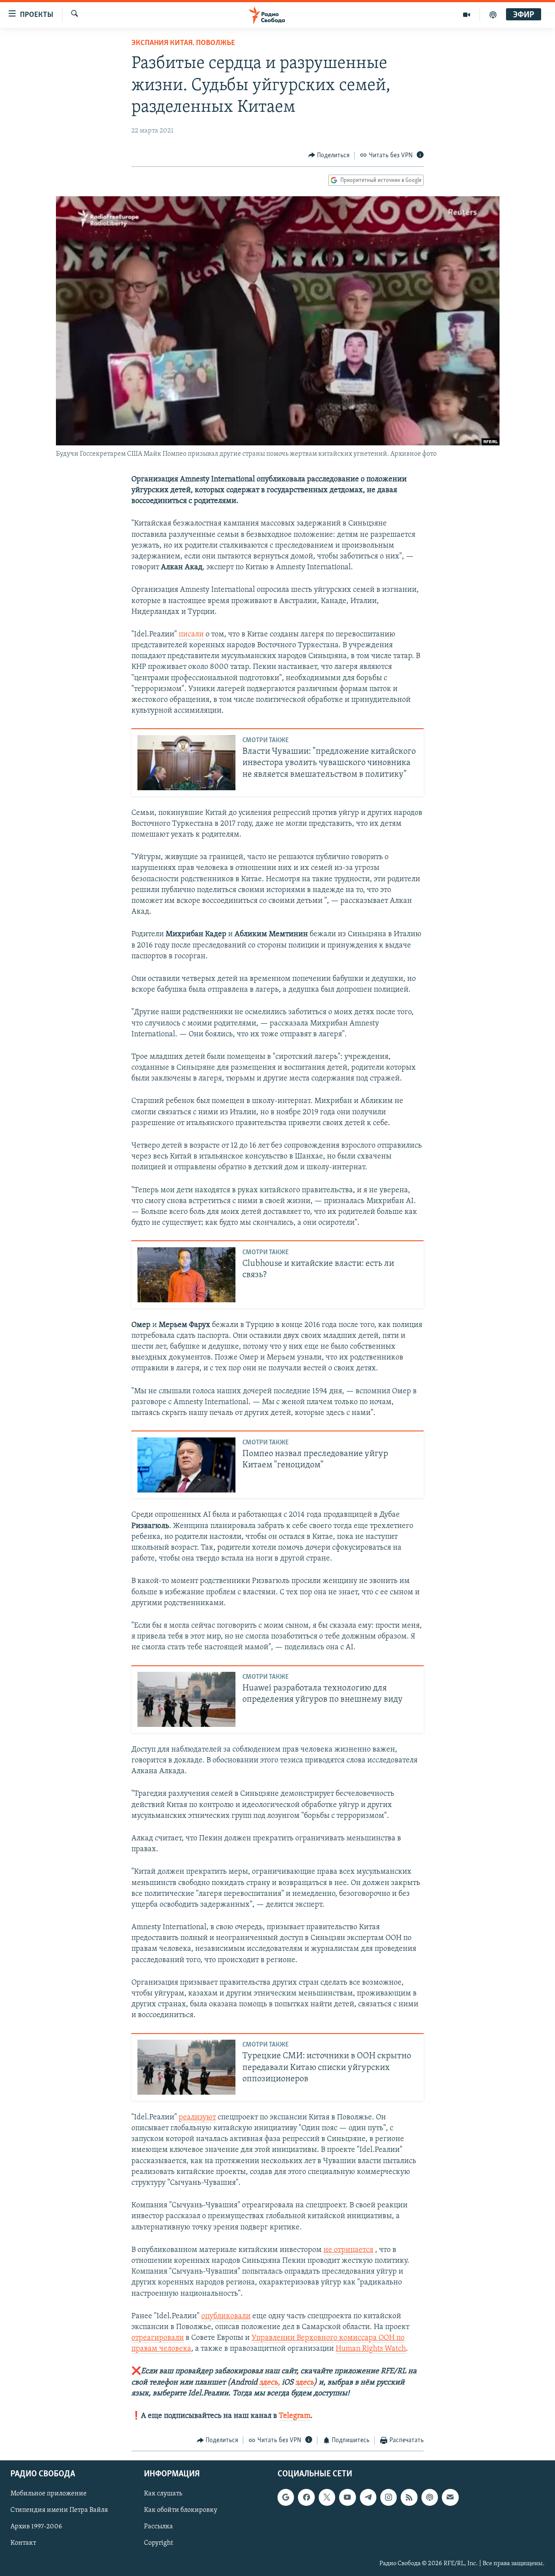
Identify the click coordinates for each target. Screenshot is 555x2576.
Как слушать (163, 2494)
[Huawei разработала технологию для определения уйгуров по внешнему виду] (186, 1699)
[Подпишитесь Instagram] (388, 2497)
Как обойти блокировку (181, 2510)
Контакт (23, 2543)
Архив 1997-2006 (36, 2527)
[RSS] (409, 2497)
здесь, (269, 2383)
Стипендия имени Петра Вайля (59, 2510)
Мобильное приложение (49, 2494)
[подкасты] (493, 15)
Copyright (158, 2543)
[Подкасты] (430, 2497)
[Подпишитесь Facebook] (306, 2497)
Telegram (295, 2416)
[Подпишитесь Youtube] (347, 2497)
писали (191, 635)
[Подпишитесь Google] (286, 2497)
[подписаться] (450, 2497)
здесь (305, 2383)
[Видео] (467, 15)
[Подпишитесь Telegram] (368, 2497)
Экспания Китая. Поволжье (183, 43)
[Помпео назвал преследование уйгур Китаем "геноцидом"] (186, 1465)
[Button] (329, 156)
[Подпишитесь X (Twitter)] (327, 2497)
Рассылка (158, 2527)
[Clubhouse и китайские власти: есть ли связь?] (186, 1275)
